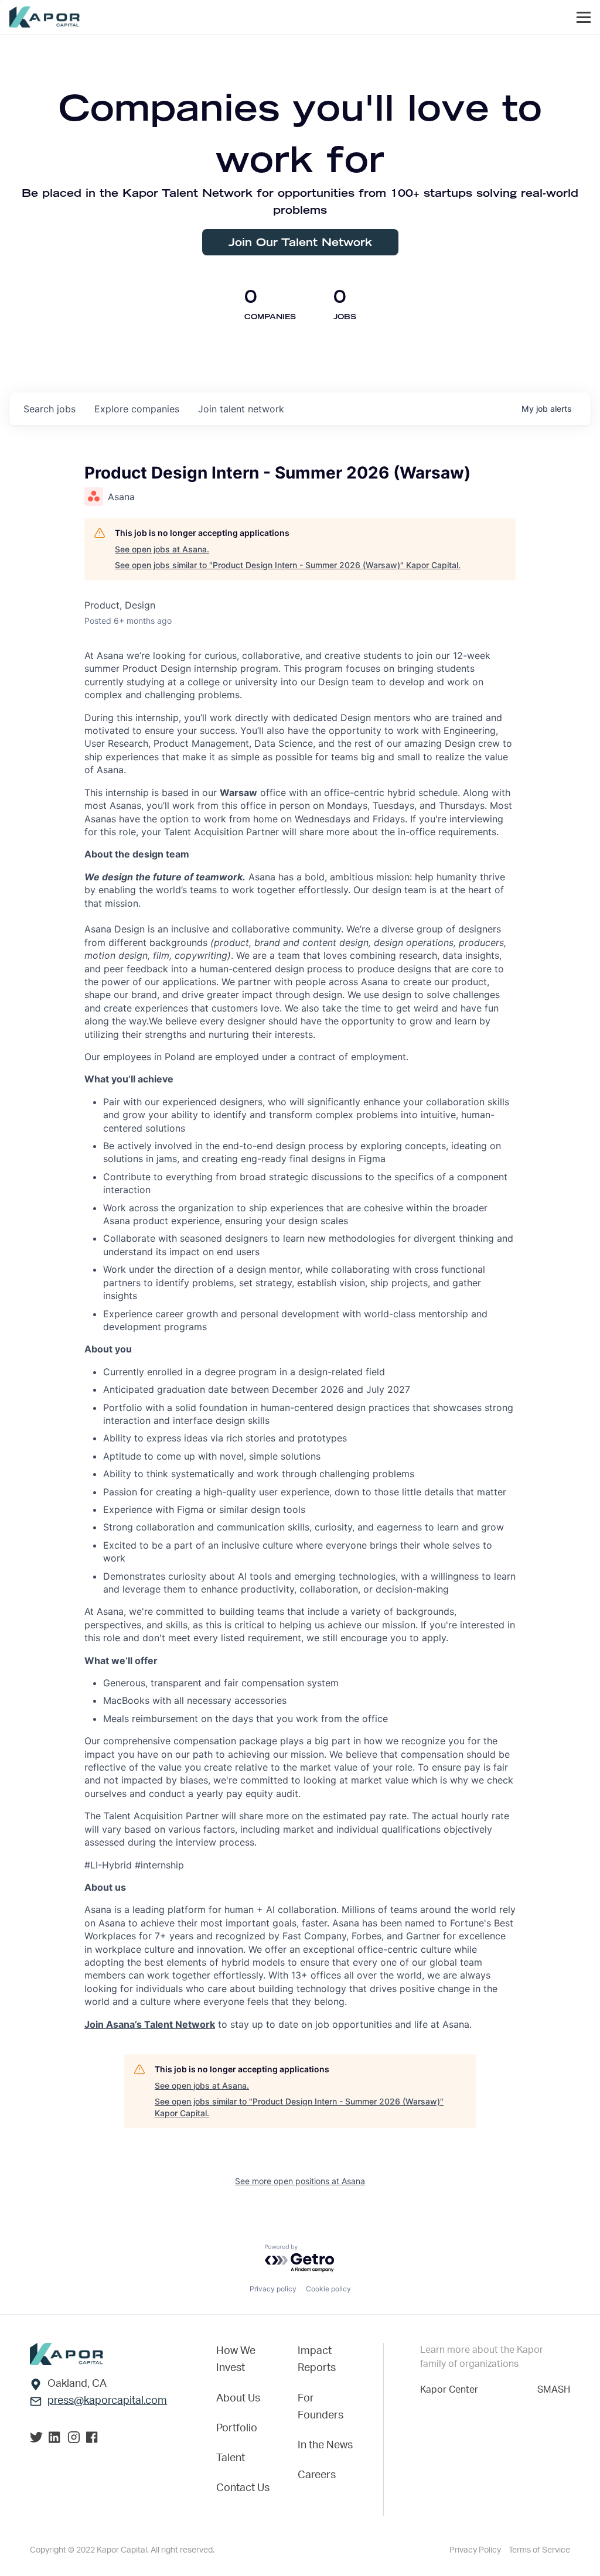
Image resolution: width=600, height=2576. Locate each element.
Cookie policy (328, 2289)
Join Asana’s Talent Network (150, 2024)
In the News (325, 2445)
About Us (238, 2399)
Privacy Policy (476, 2550)
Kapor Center (449, 2390)
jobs (50, 409)
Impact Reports (317, 2360)
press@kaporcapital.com (107, 2401)
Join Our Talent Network (300, 242)
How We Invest (236, 2360)
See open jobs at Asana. (162, 549)
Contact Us (243, 2488)
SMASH (554, 2390)
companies (137, 409)
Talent (231, 2458)
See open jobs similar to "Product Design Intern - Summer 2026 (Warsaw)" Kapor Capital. (288, 565)
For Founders (321, 2407)
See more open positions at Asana (300, 2181)
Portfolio (237, 2428)
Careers (317, 2475)
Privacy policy (273, 2289)
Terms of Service (539, 2550)
